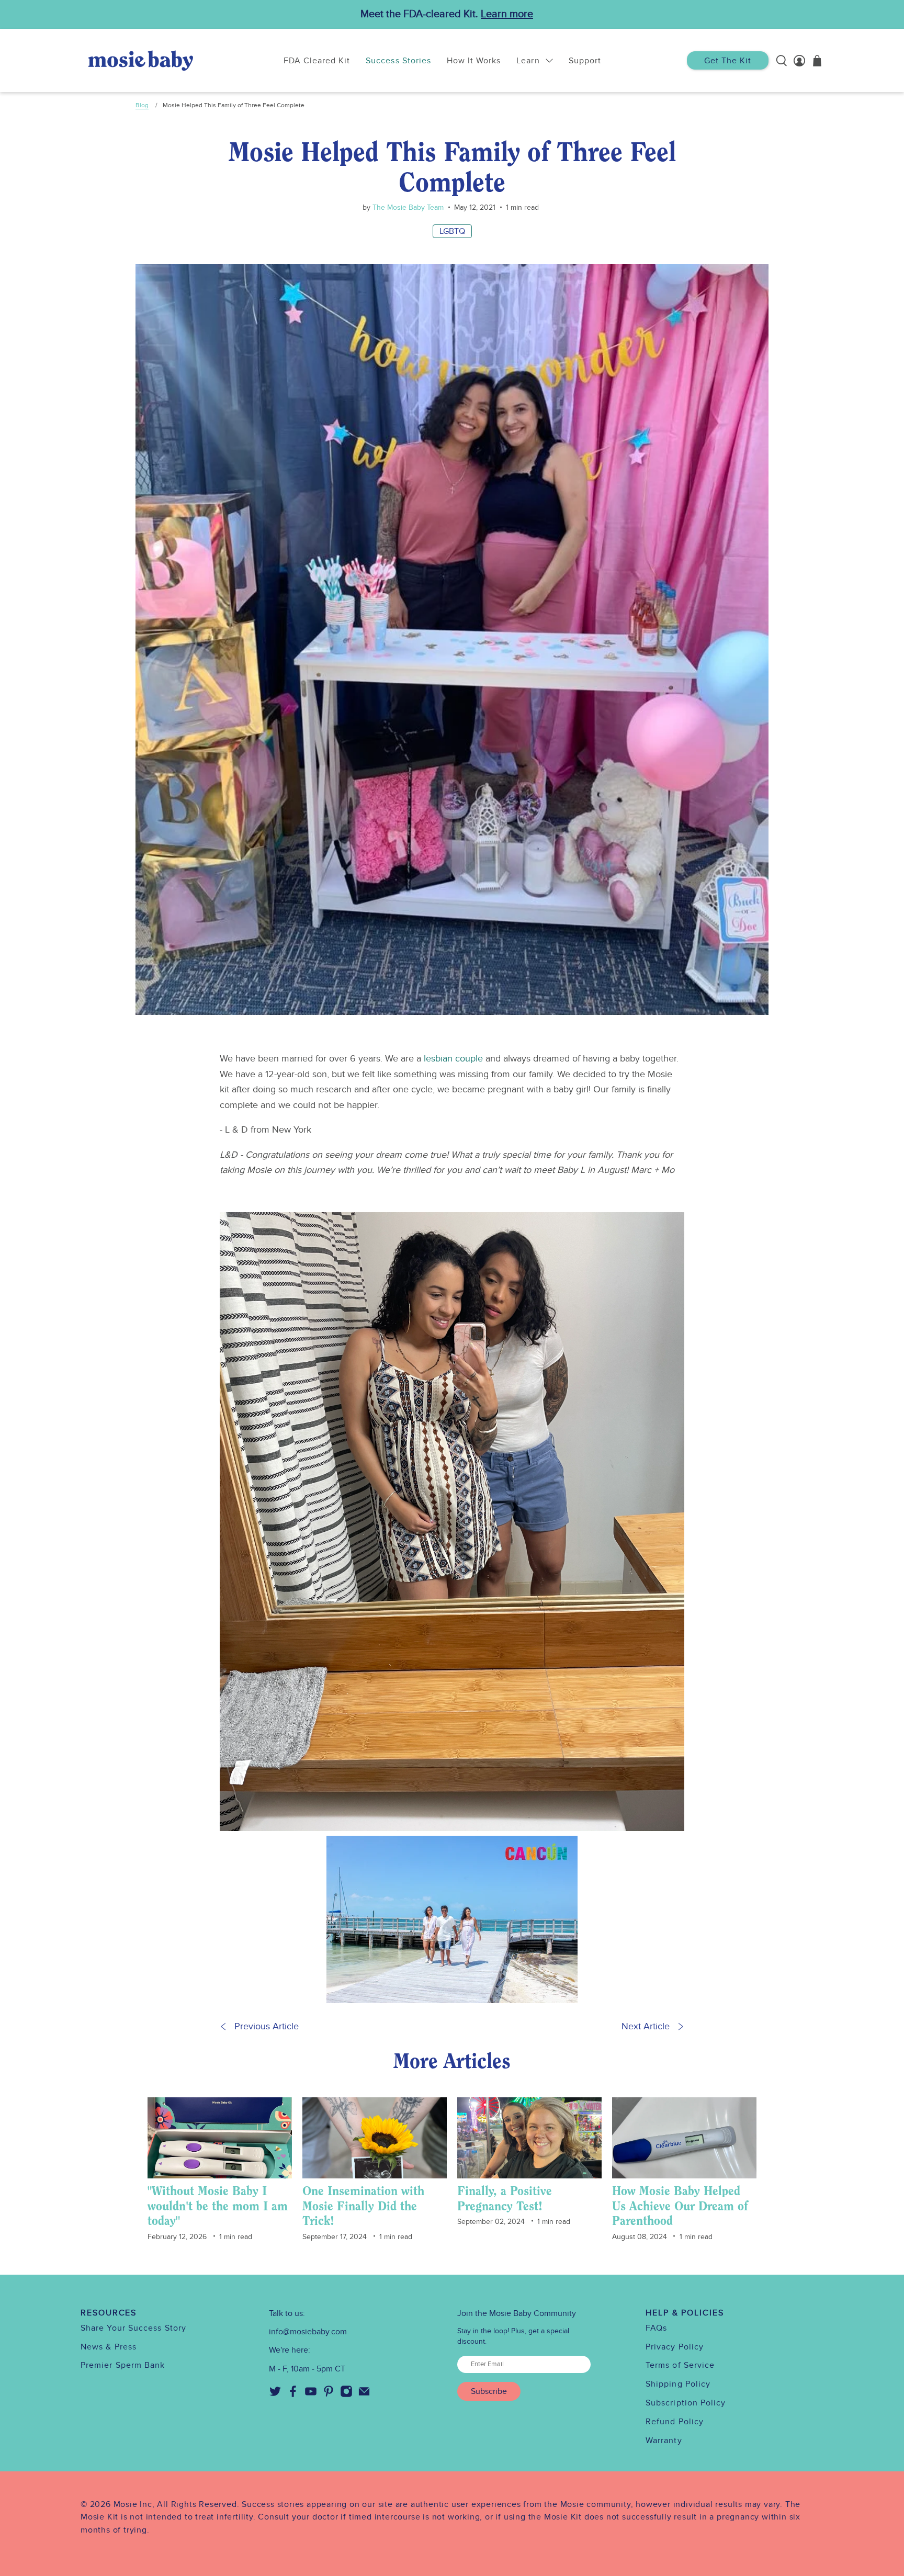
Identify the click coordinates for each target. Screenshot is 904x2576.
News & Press (109, 2347)
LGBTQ (452, 231)
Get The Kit (728, 61)
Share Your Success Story (133, 2328)
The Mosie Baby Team (407, 207)
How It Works (474, 61)
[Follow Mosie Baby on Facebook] (293, 2395)
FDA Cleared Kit (317, 61)
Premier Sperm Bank (123, 2365)
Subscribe (489, 2391)
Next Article (646, 2026)
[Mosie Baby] (141, 60)
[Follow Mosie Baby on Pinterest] (329, 2395)
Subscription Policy (686, 2403)
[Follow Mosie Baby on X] (275, 2395)
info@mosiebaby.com (308, 2332)
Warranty (664, 2441)
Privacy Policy (675, 2347)
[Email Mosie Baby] (364, 2395)
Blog (142, 105)
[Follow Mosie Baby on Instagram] (346, 2395)
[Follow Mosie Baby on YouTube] (311, 2395)
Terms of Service (680, 2365)
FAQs (656, 2328)
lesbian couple (453, 1059)
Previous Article (267, 2026)
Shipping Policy (678, 2384)
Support (585, 61)
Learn (528, 61)
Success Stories (398, 61)
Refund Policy (675, 2422)
